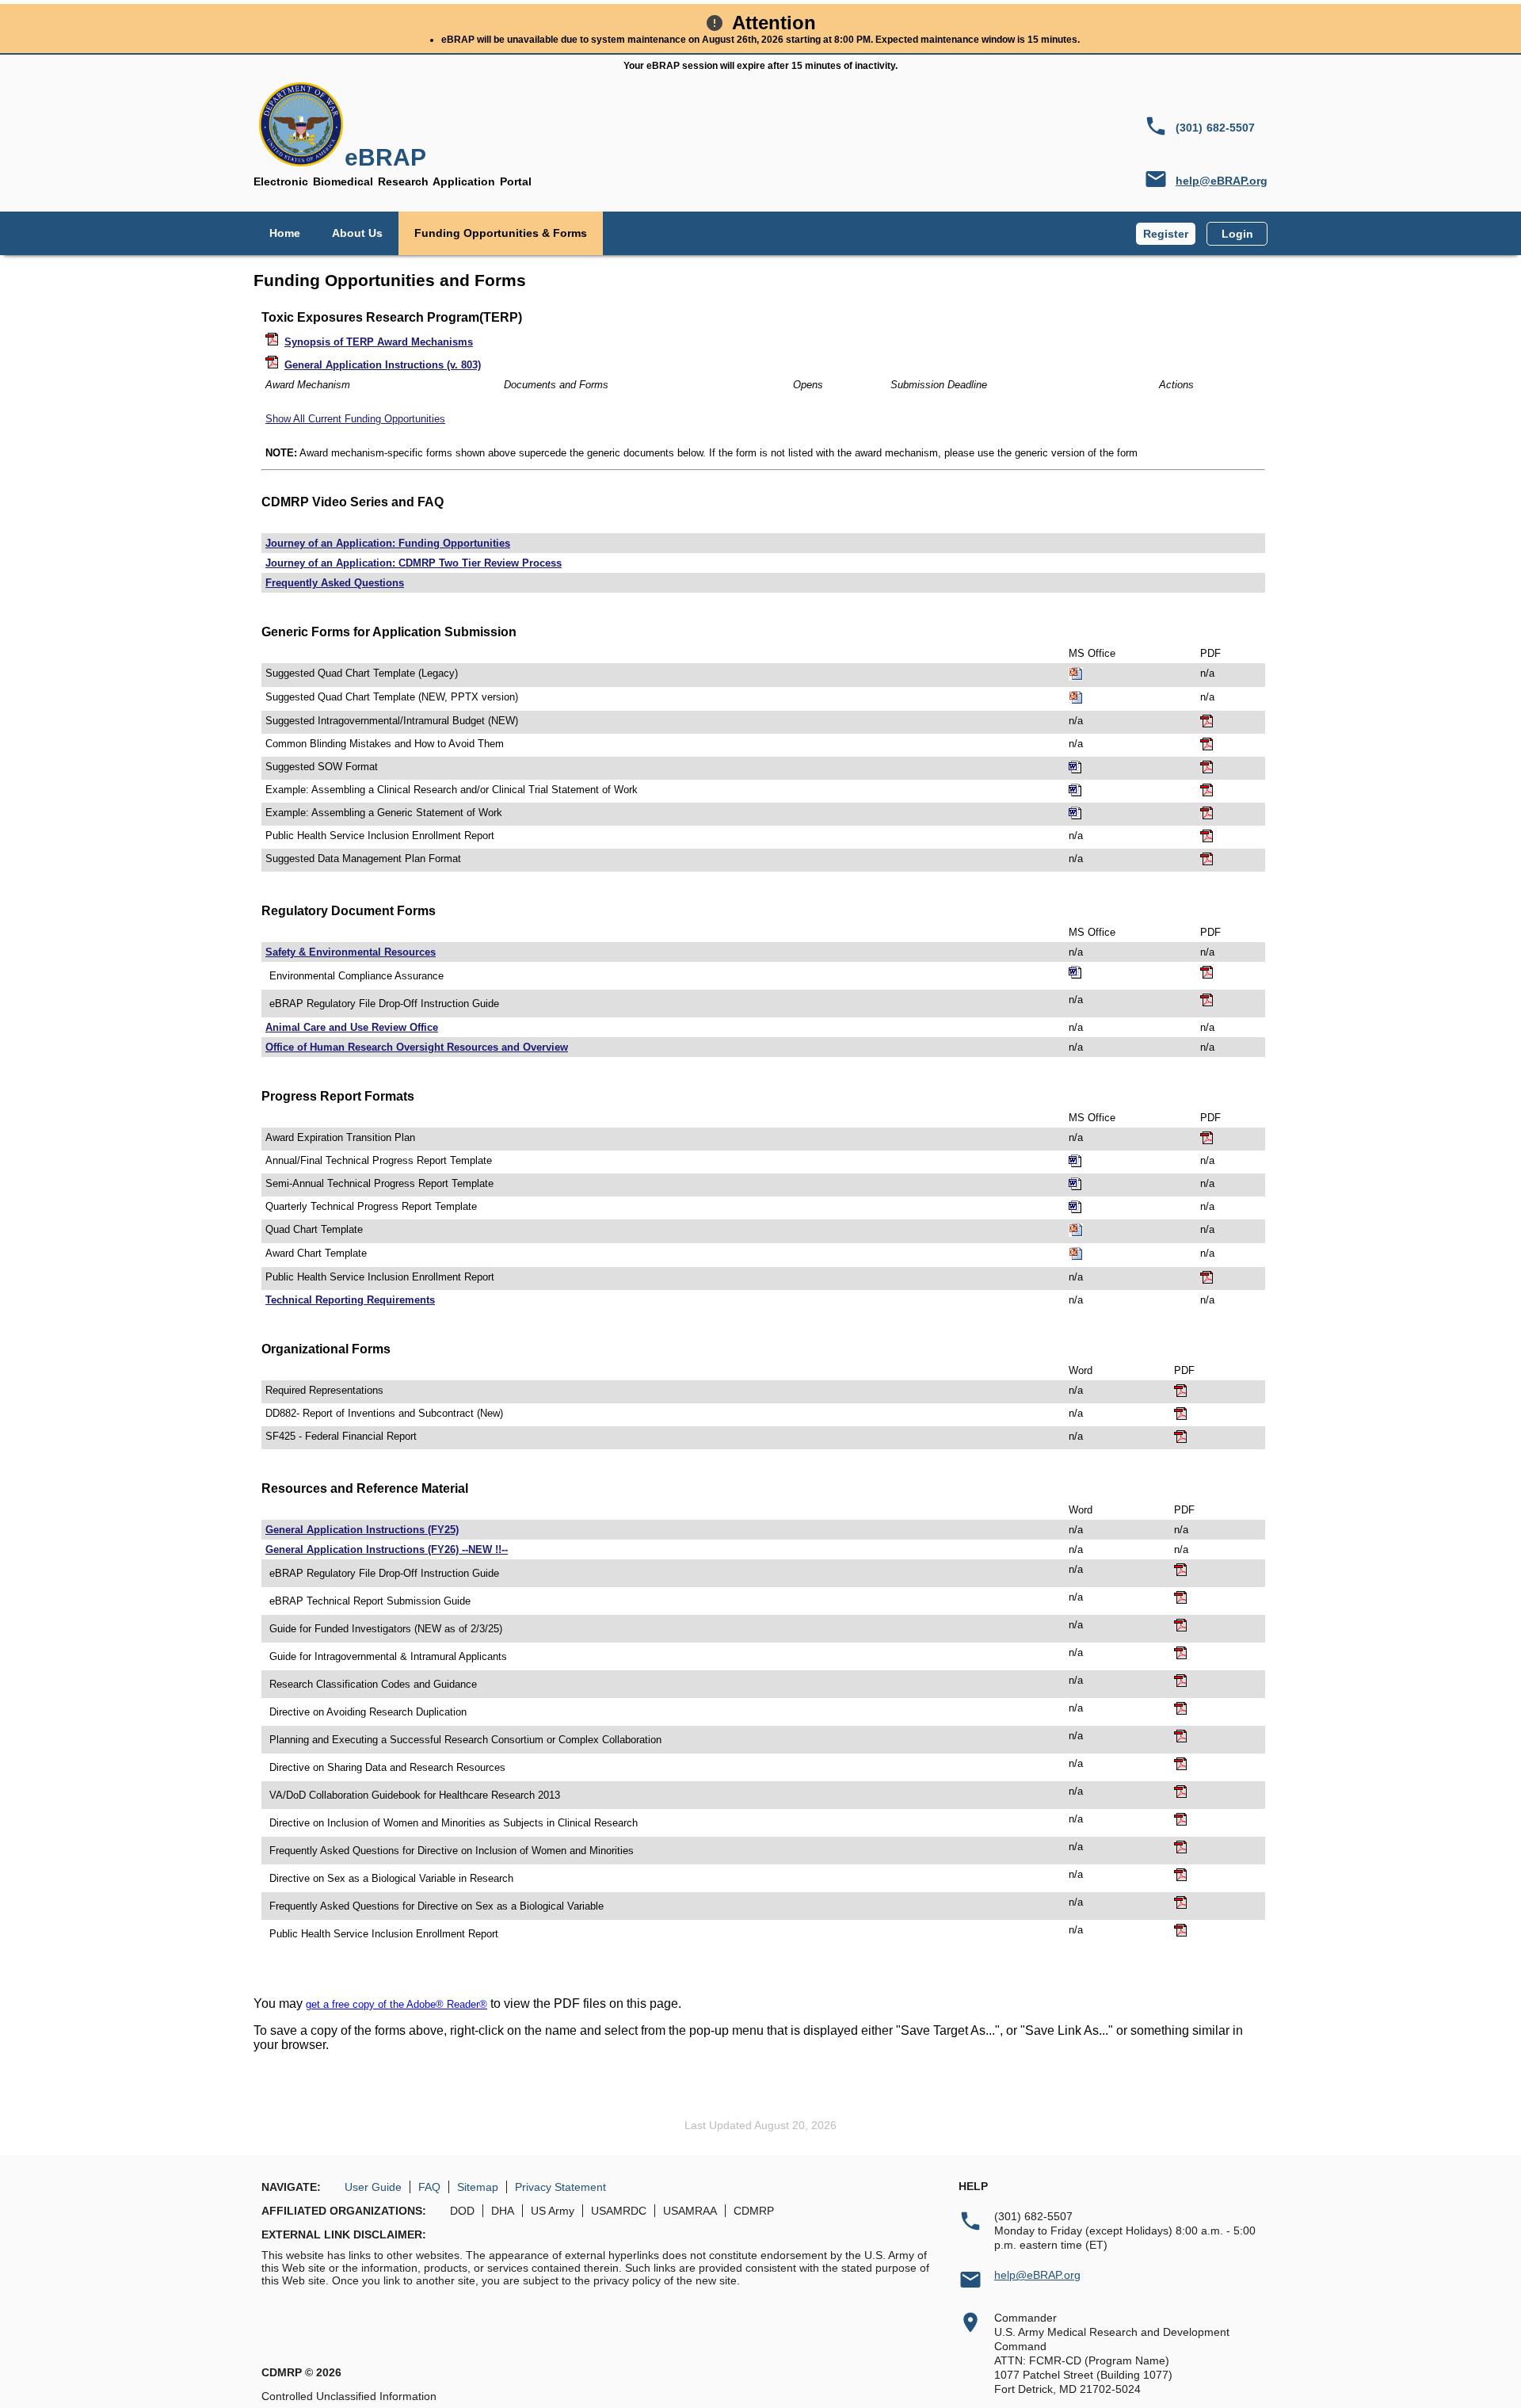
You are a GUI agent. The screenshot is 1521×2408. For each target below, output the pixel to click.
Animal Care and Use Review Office (352, 1027)
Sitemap (478, 2187)
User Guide (373, 2187)
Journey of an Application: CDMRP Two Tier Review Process (414, 563)
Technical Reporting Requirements (350, 1300)
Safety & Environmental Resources (351, 952)
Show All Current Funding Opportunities (355, 419)
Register (1166, 234)
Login (1237, 234)
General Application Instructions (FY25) (362, 1530)
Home (285, 233)
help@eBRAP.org (1222, 181)
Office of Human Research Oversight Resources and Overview (417, 1047)
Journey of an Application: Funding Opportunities (388, 543)
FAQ (429, 2187)
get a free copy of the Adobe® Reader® (396, 2004)
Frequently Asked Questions (335, 583)
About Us (357, 233)
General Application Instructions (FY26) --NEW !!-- (387, 1549)
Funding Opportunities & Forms (501, 233)
